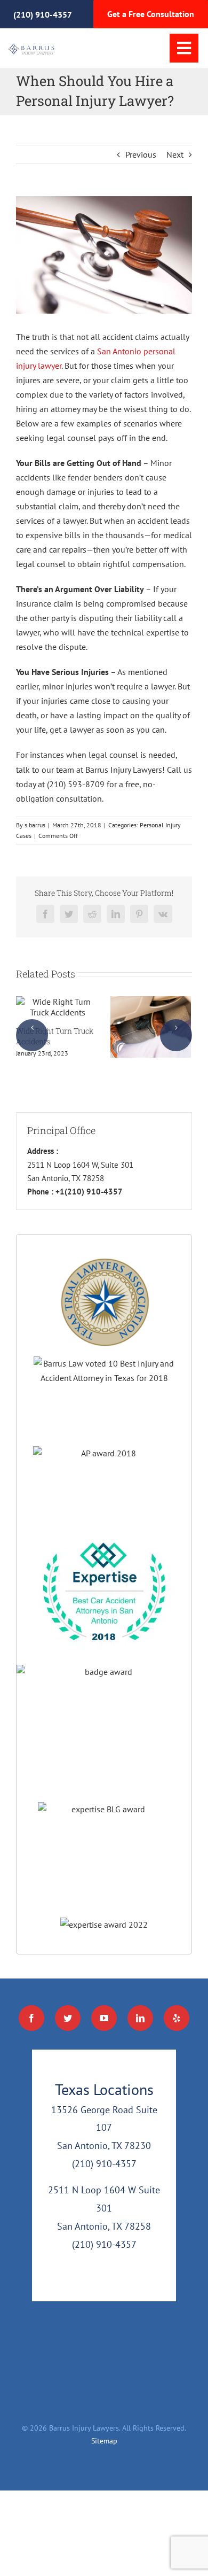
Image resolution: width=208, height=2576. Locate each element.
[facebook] (31, 2018)
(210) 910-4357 (43, 14)
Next (175, 154)
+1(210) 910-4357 (88, 1192)
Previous (141, 154)
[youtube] (104, 2018)
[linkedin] (140, 2018)
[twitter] (68, 2018)
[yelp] (177, 2018)
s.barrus (35, 825)
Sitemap (104, 2441)
